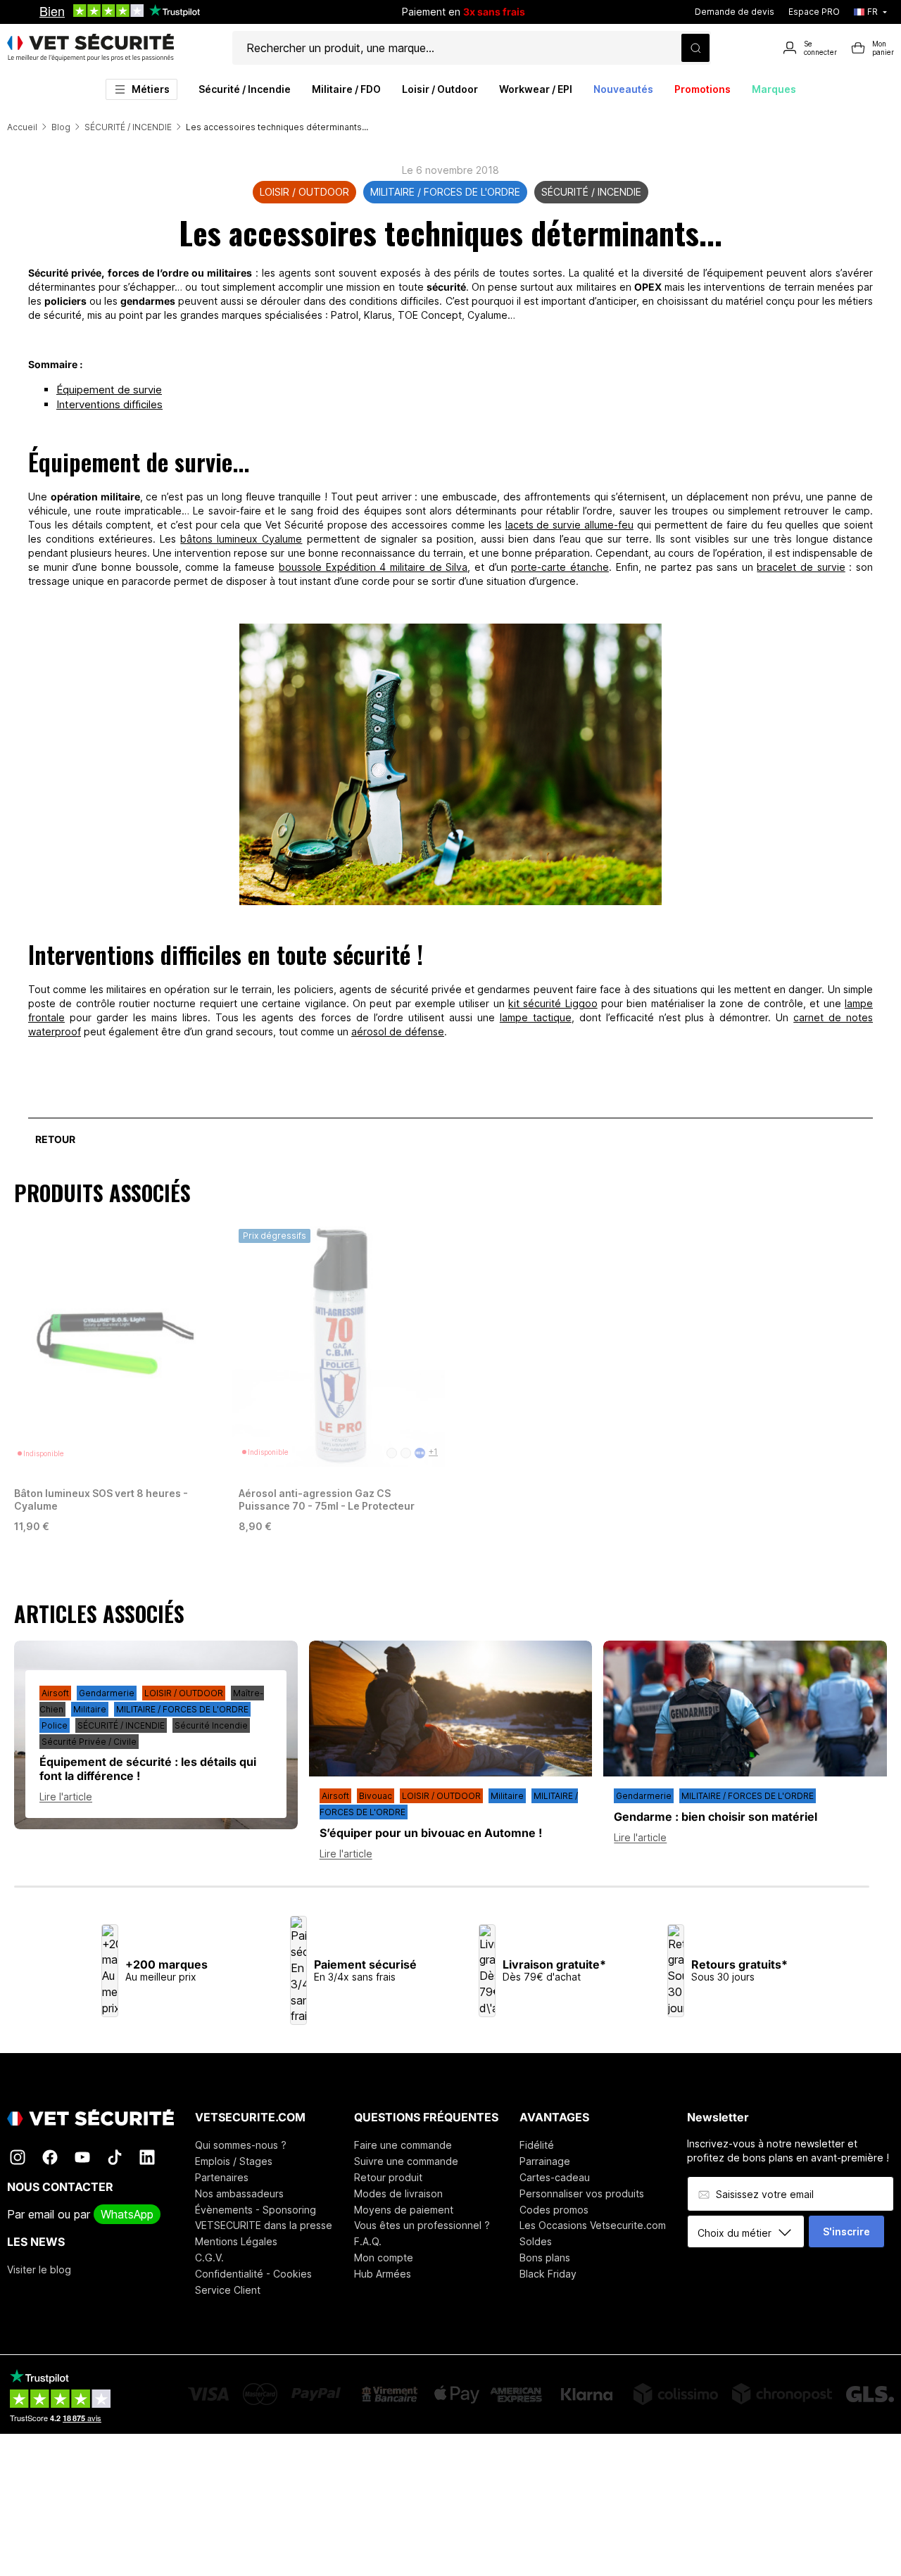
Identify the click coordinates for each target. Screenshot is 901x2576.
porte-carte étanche (560, 567)
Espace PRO (814, 12)
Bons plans (545, 2258)
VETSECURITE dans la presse (264, 2225)
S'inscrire (846, 2231)
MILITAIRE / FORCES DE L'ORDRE (445, 192)
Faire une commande (403, 2145)
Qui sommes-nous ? (241, 2145)
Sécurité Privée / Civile (89, 1742)
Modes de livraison (398, 2193)
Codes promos (554, 2210)
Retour (55, 1139)
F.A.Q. (368, 2241)
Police (55, 1725)
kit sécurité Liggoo (553, 1003)
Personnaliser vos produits (582, 2193)
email (41, 2214)
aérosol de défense (398, 1031)
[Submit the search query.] (695, 48)
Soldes (536, 2241)
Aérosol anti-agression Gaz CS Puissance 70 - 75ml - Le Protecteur (327, 1499)
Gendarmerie (107, 1693)
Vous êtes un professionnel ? (422, 2225)
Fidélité (537, 2145)
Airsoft (55, 1693)
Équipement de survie (109, 390)
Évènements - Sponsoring (256, 2210)
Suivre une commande (406, 2161)
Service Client (228, 2290)
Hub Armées (383, 2274)
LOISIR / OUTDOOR (304, 192)
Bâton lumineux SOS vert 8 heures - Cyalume (101, 1499)
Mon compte (384, 2258)
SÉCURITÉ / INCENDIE (591, 192)
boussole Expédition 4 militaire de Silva (373, 567)
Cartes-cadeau (555, 2177)
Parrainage (545, 2161)
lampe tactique (536, 1017)
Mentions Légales (236, 2241)
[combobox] (751, 2233)
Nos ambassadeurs (239, 2193)
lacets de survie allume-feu (569, 525)
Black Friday (548, 2274)
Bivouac (376, 1796)
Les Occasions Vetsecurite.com (593, 2225)
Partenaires (222, 2177)
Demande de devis (735, 12)
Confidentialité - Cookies (253, 2274)
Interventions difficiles (109, 404)
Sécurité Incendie (211, 1725)
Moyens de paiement (404, 2210)
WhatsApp (127, 2214)
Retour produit (388, 2177)
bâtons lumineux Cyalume (241, 539)
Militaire (90, 1709)
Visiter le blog (39, 2269)
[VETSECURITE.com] (90, 48)
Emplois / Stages (234, 2161)
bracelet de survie (801, 567)
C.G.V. (209, 2258)
